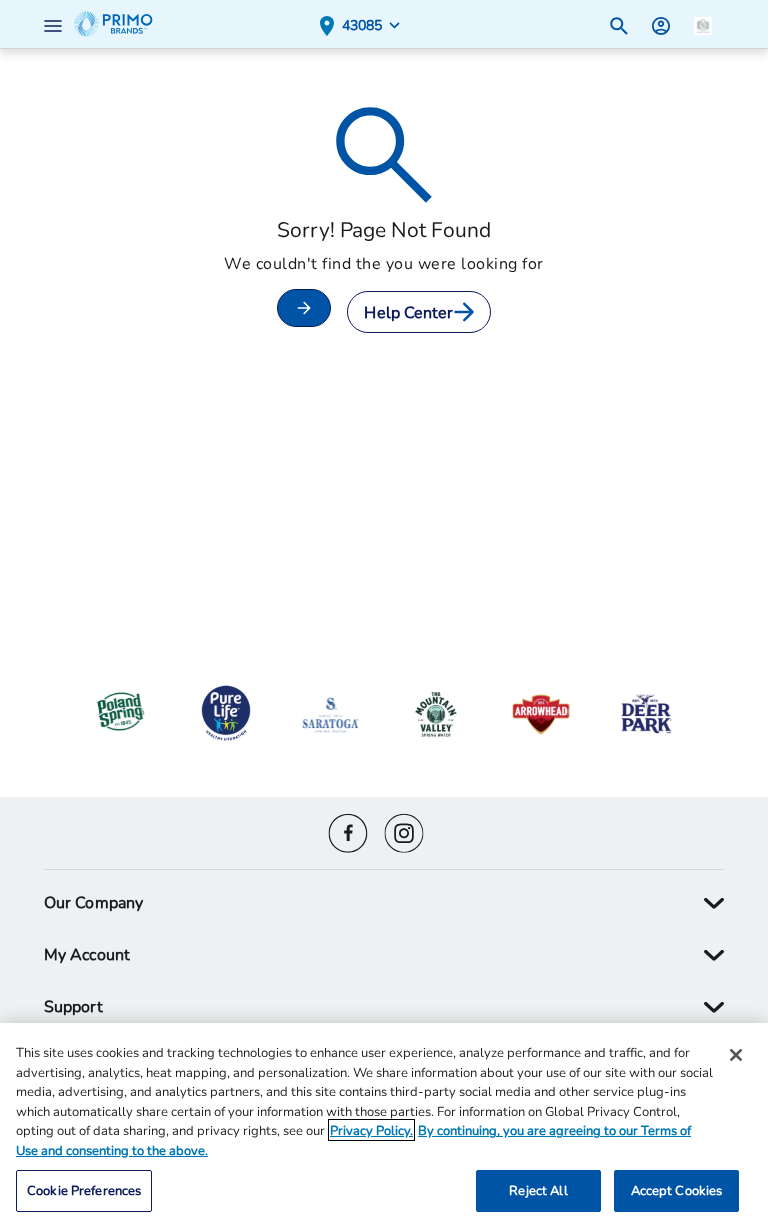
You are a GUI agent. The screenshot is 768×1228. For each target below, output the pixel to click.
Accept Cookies (677, 1190)
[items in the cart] (703, 23)
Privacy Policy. (371, 1130)
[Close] (736, 1055)
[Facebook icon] (348, 830)
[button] (57, 24)
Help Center (408, 311)
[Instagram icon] (404, 830)
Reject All (538, 1190)
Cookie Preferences (84, 1190)
